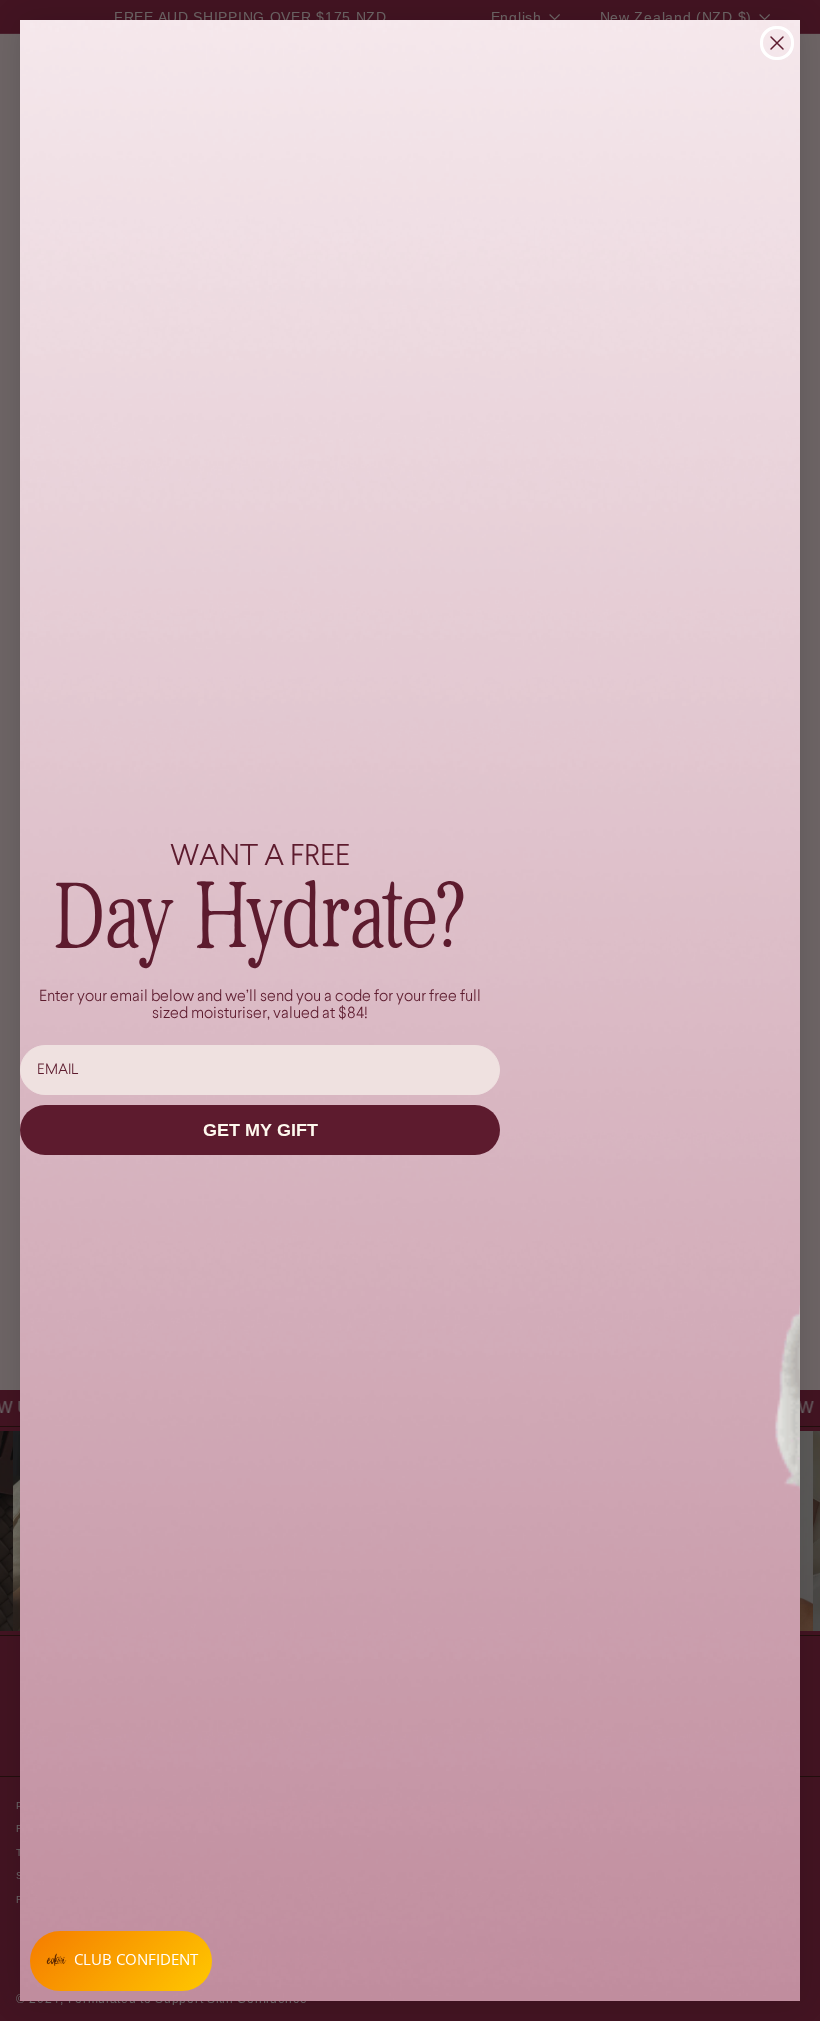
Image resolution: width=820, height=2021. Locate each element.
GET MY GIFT (260, 1130)
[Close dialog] (777, 43)
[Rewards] (121, 1961)
